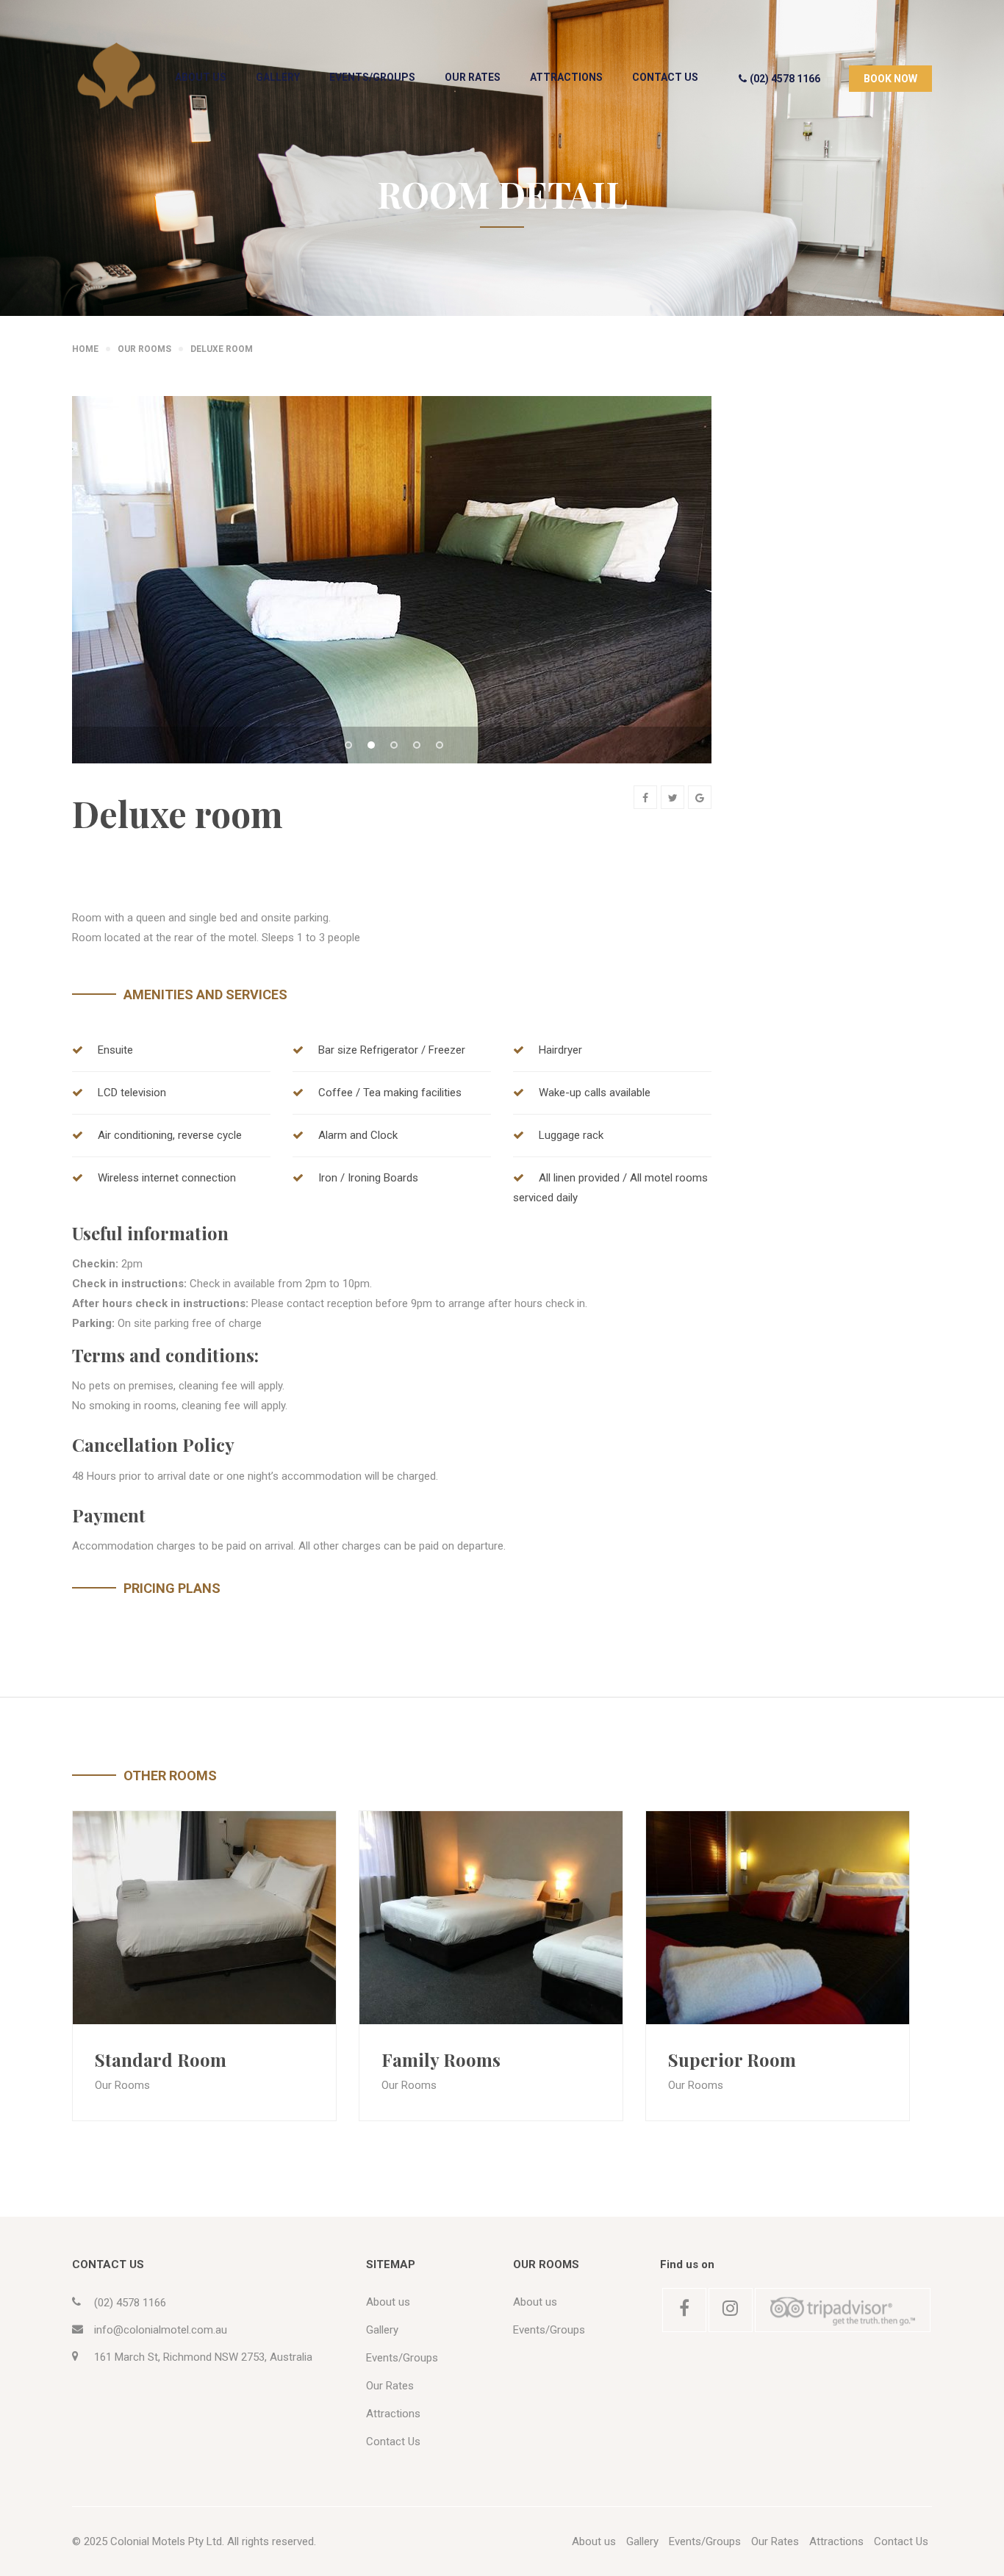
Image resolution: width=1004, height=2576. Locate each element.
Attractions (566, 77)
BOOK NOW (890, 79)
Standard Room (161, 2059)
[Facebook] (645, 797)
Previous (109, 602)
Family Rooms (441, 2059)
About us (201, 77)
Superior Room (732, 2059)
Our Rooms (122, 2085)
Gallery (278, 77)
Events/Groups (372, 77)
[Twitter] (673, 797)
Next (675, 602)
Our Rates (473, 77)
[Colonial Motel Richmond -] (116, 76)
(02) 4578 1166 (785, 79)
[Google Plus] (700, 797)
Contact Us (665, 77)
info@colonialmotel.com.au (161, 2330)
